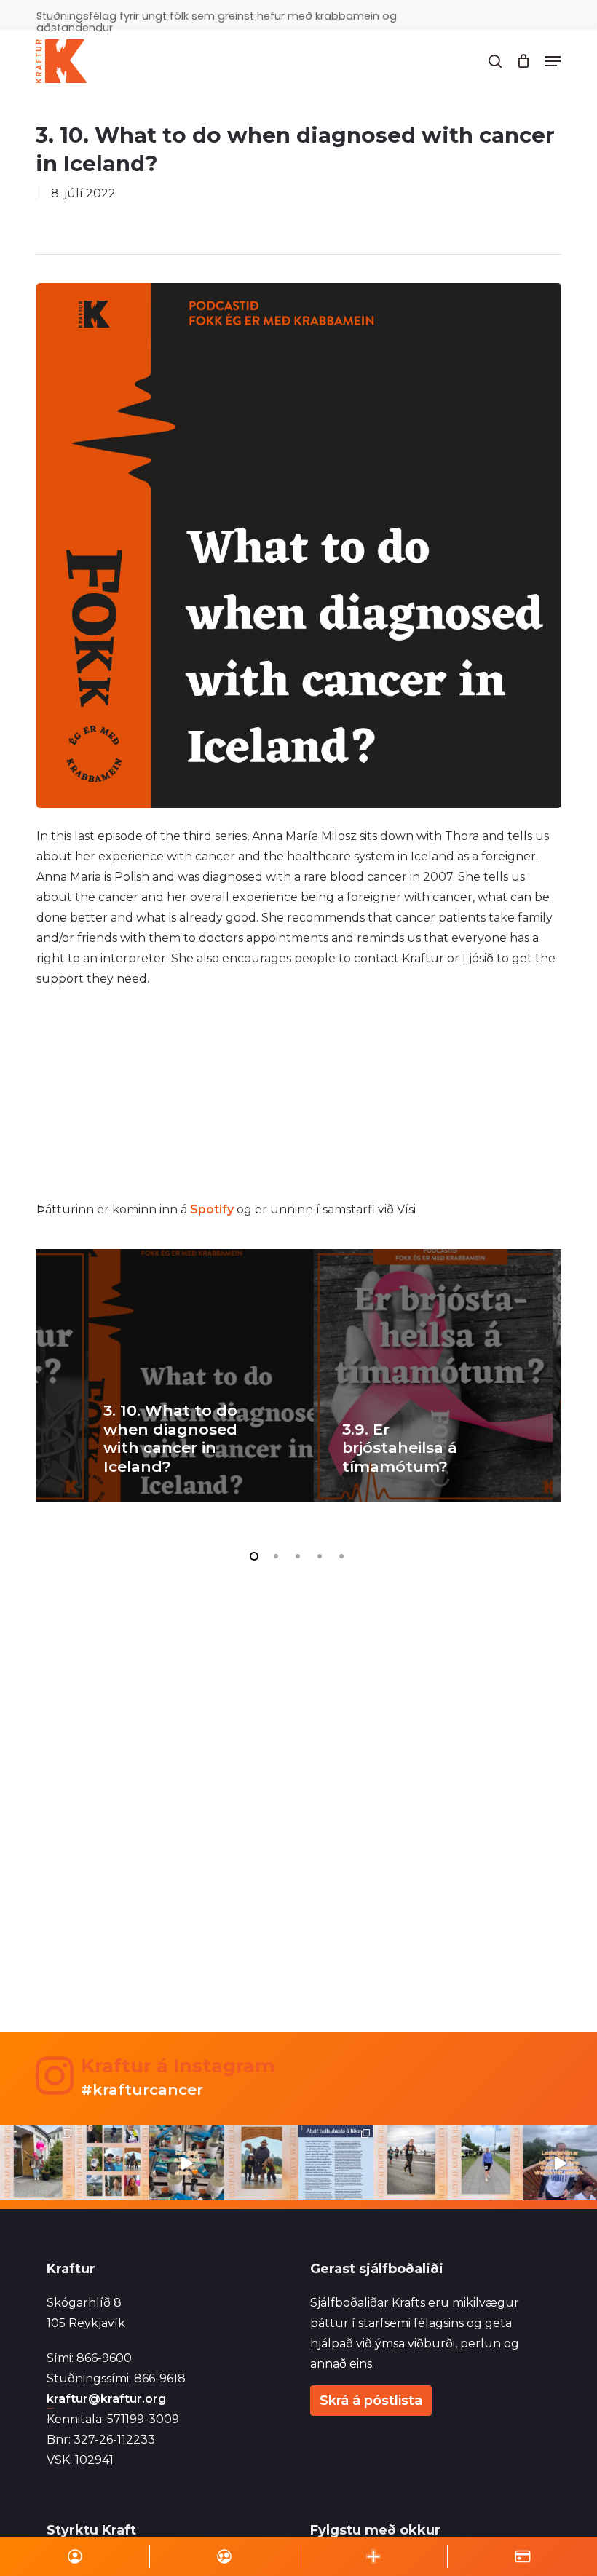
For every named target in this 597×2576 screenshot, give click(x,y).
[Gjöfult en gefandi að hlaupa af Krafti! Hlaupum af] (187, 2163)
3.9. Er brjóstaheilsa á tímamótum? (400, 1448)
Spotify (212, 1209)
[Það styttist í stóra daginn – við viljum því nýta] (112, 2163)
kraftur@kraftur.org (106, 2399)
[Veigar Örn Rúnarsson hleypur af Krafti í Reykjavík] (411, 2163)
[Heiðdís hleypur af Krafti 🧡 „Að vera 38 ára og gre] (37, 2163)
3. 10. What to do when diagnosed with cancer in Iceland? (170, 1438)
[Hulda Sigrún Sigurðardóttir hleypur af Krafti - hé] (485, 2163)
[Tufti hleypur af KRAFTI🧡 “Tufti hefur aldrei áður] (262, 2163)
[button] (553, 61)
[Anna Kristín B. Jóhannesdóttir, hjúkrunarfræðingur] (336, 2163)
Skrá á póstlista (371, 2401)
